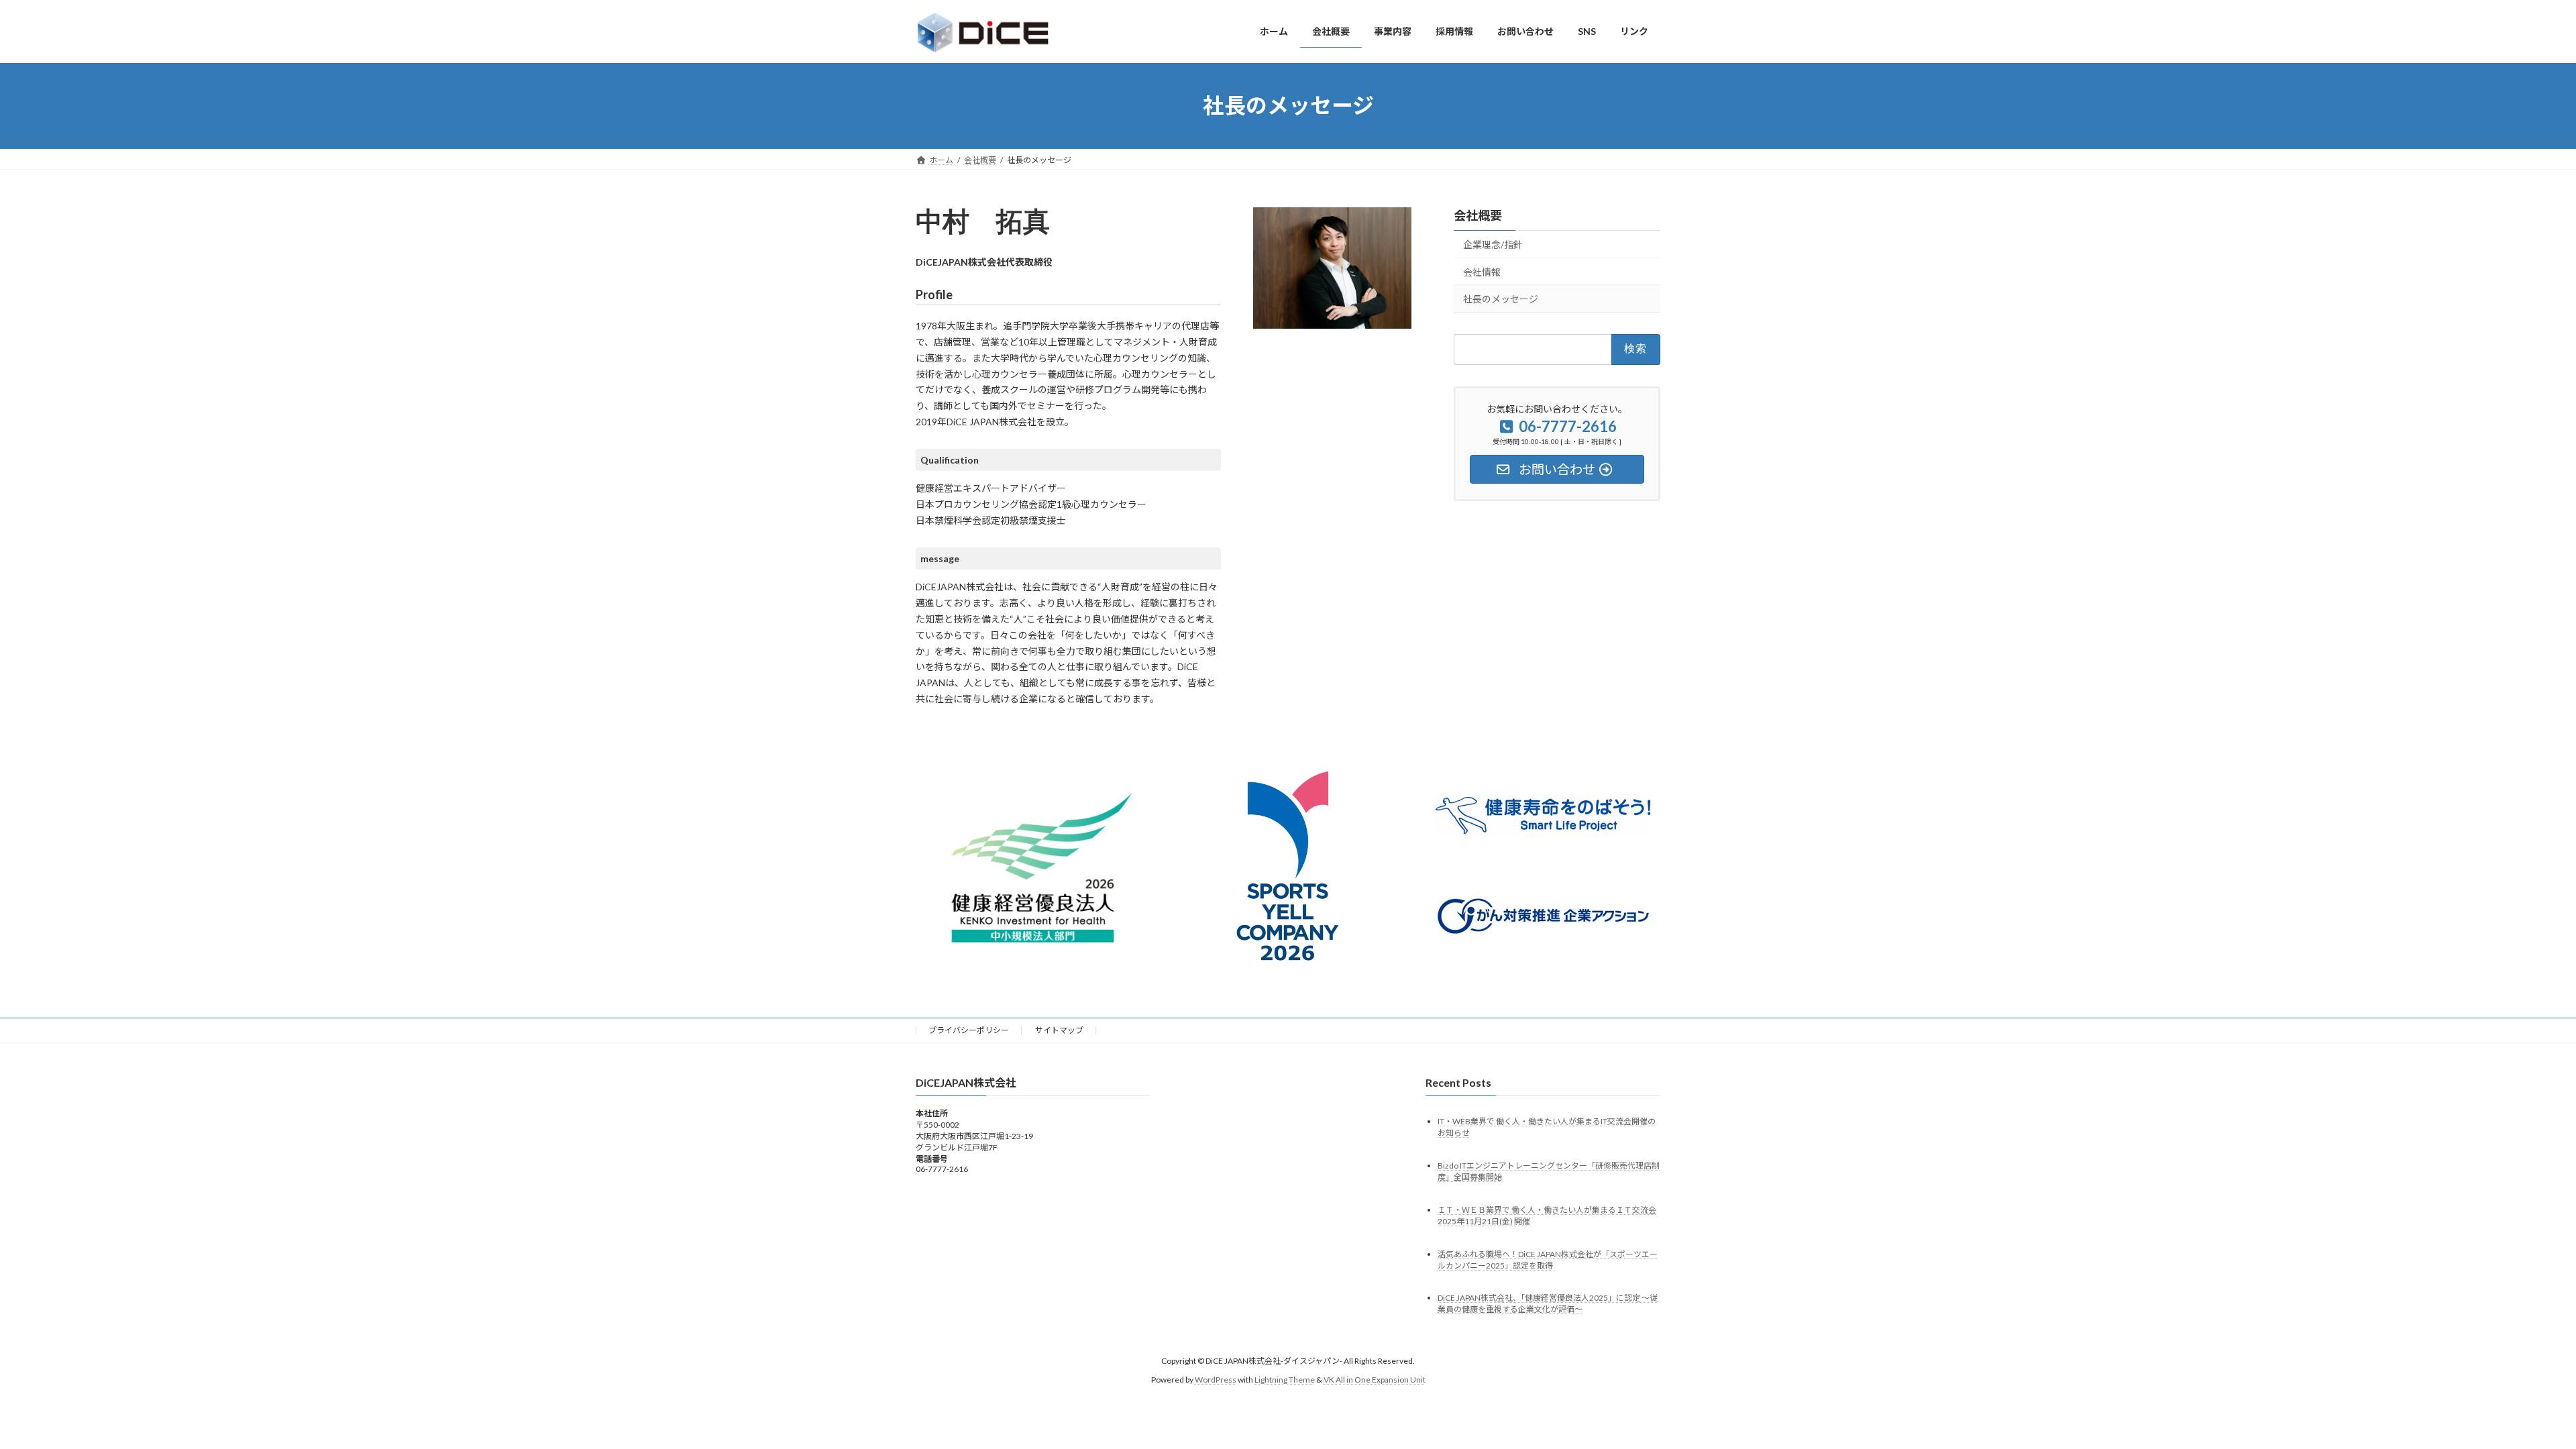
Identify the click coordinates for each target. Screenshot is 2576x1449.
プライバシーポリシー (969, 1030)
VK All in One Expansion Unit (1375, 1380)
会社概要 (1478, 215)
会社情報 (1482, 271)
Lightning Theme (1285, 1380)
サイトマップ (1059, 1030)
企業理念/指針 (1493, 245)
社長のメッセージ (1501, 299)
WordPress (1216, 1380)
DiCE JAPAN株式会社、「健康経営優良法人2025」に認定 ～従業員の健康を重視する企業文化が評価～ (1548, 1304)
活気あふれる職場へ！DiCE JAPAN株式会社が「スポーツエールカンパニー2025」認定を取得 (1548, 1260)
